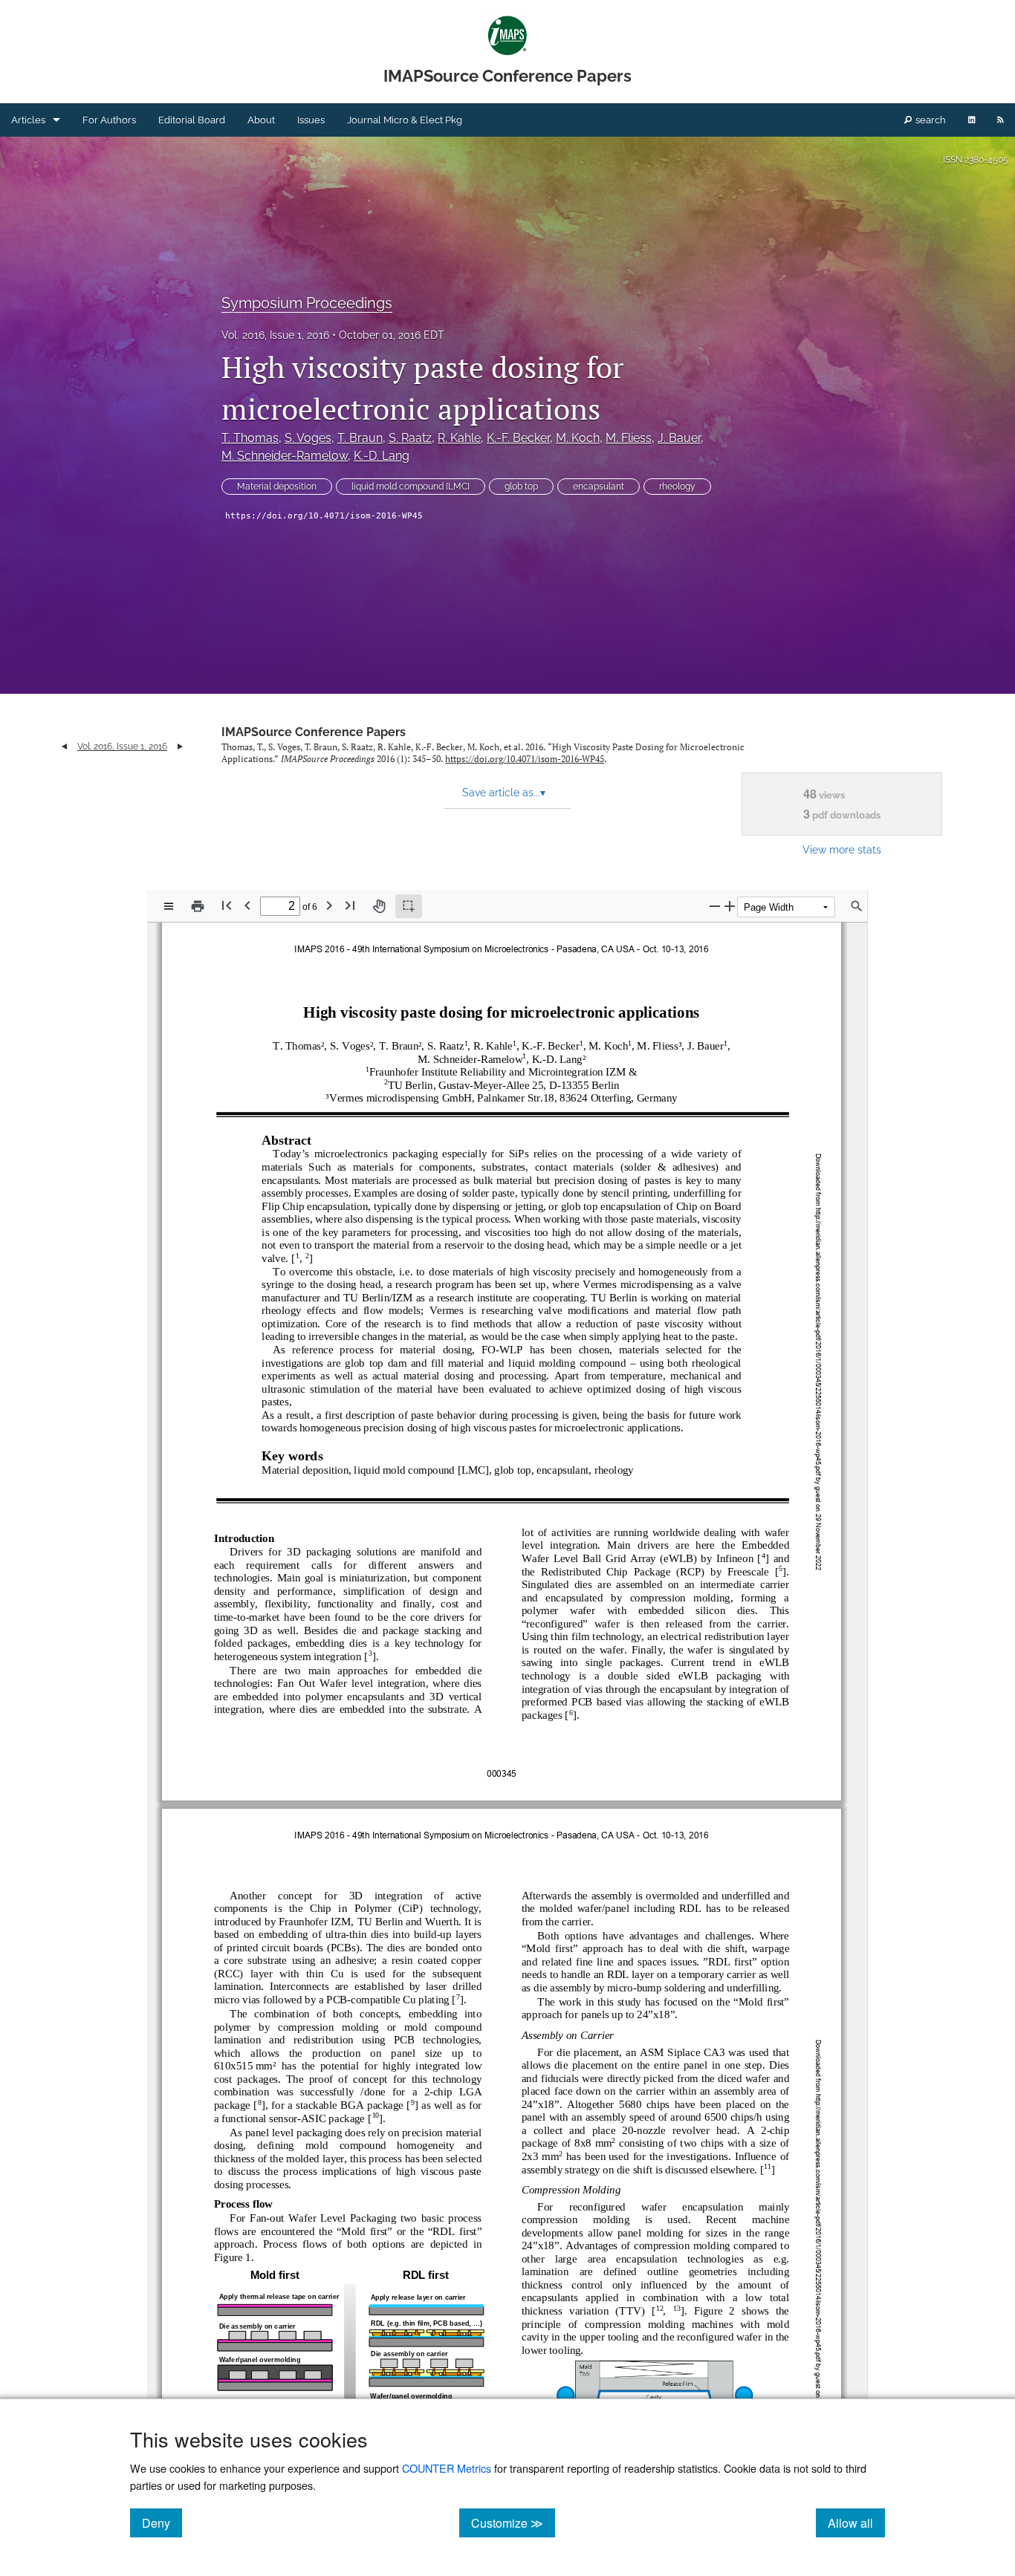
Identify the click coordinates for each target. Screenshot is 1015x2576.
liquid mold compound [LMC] (411, 487)
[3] (370, 1653)
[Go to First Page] (227, 905)
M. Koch (578, 438)
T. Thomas (250, 438)
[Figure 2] (714, 2311)
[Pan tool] (379, 906)
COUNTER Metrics (447, 2468)
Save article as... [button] (504, 793)
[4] (763, 1556)
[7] (458, 1997)
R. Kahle (459, 438)
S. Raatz (410, 438)
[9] (413, 2102)
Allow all (856, 2523)
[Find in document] (857, 906)
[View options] (169, 906)
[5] (781, 1568)
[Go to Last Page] (350, 905)
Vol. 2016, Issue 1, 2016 (275, 335)
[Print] (198, 906)
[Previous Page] (247, 905)
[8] (260, 2102)
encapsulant (599, 487)
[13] (677, 2308)
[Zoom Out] (715, 906)
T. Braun (360, 438)
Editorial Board (192, 120)
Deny (162, 2523)
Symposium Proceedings (307, 303)
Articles (28, 120)
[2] (307, 1256)
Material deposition (277, 487)
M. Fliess (629, 438)
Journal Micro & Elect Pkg (405, 120)
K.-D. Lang (382, 456)
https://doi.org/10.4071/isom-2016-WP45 (324, 516)
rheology (677, 487)
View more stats (842, 849)
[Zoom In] (730, 906)
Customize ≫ (513, 2523)
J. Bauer (679, 438)
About (261, 120)
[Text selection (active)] (409, 906)
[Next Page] (329, 905)
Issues (311, 120)
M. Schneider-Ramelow (285, 456)
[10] (376, 2115)
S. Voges (308, 438)
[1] (298, 1256)
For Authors (109, 120)
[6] (571, 1712)
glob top (521, 487)
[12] (660, 2308)
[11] (768, 2166)
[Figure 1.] (232, 2258)
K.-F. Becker (518, 438)
